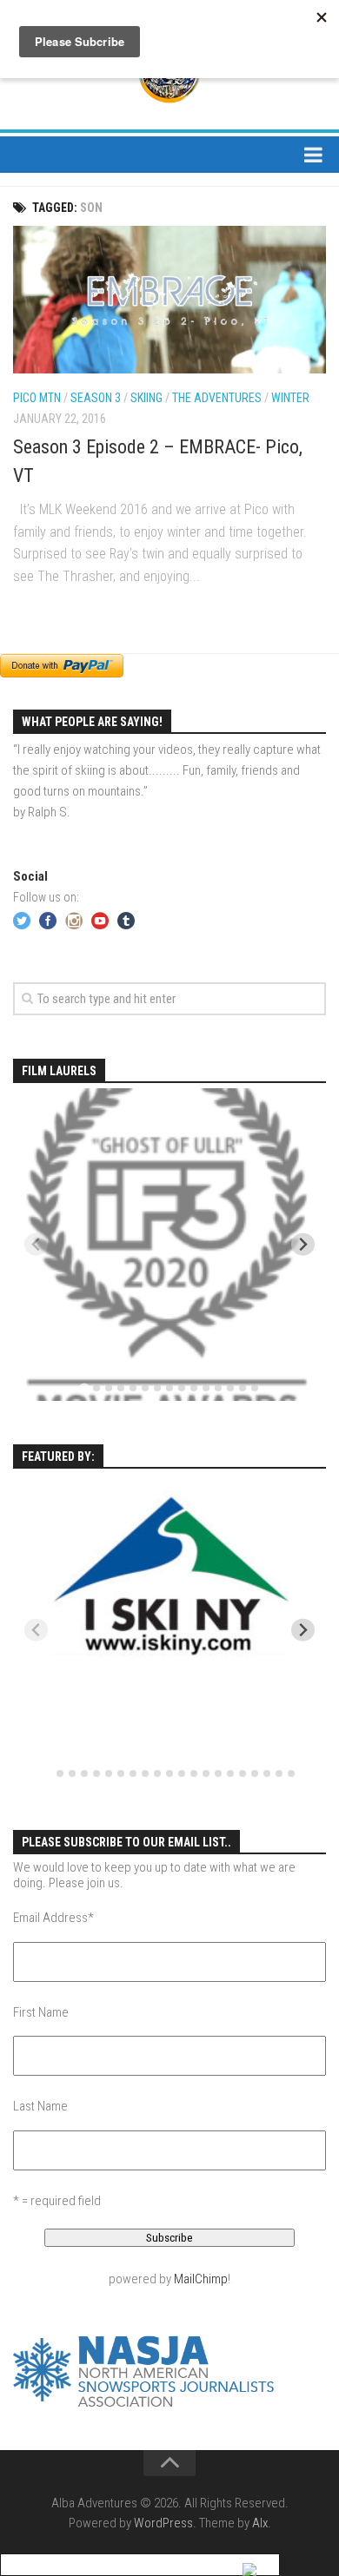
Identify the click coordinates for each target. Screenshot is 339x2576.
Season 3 (96, 398)
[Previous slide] (36, 1244)
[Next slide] (303, 1244)
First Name (41, 2012)
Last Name (40, 2106)
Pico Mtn (37, 398)
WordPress (163, 2523)
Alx (260, 2523)
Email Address (53, 1918)
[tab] (84, 1387)
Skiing (146, 398)
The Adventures (217, 398)
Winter (290, 398)
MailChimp (201, 2279)
